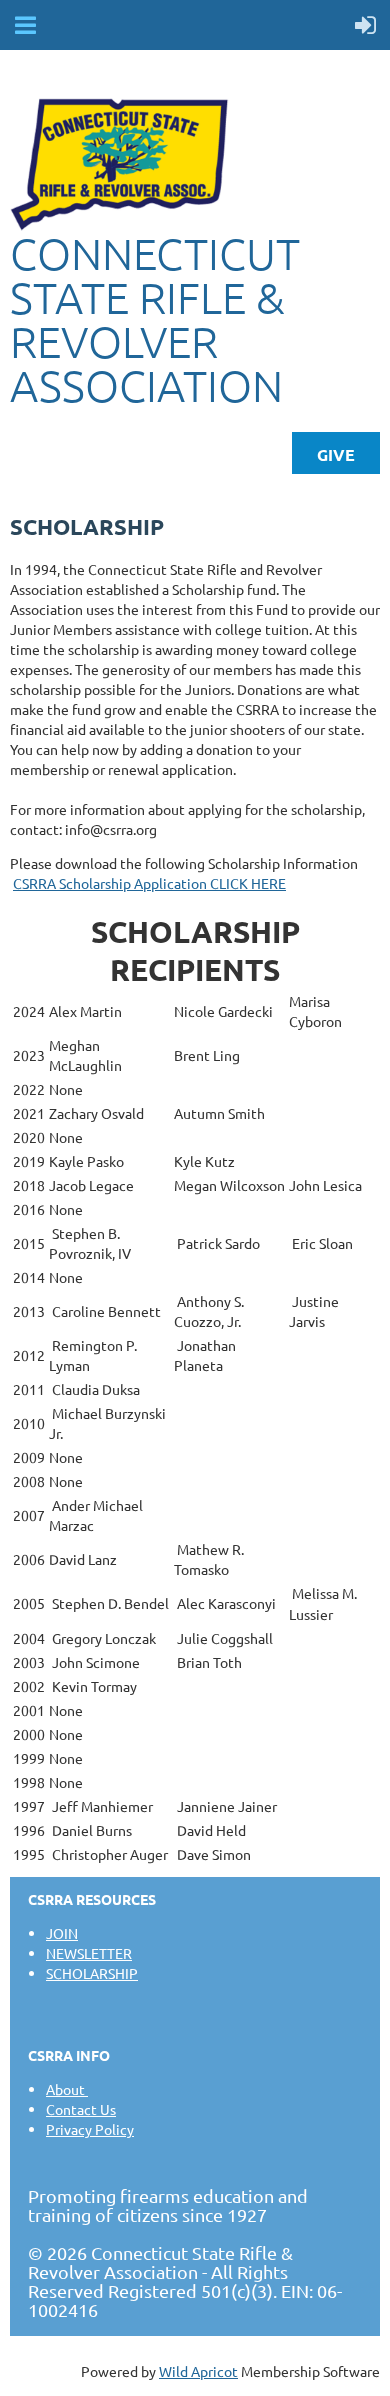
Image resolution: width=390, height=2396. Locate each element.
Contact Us (81, 2109)
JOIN (62, 1933)
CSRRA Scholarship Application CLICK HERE (149, 883)
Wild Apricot (198, 2371)
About (67, 2089)
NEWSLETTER (89, 1953)
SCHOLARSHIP (92, 1973)
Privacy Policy (90, 2129)
